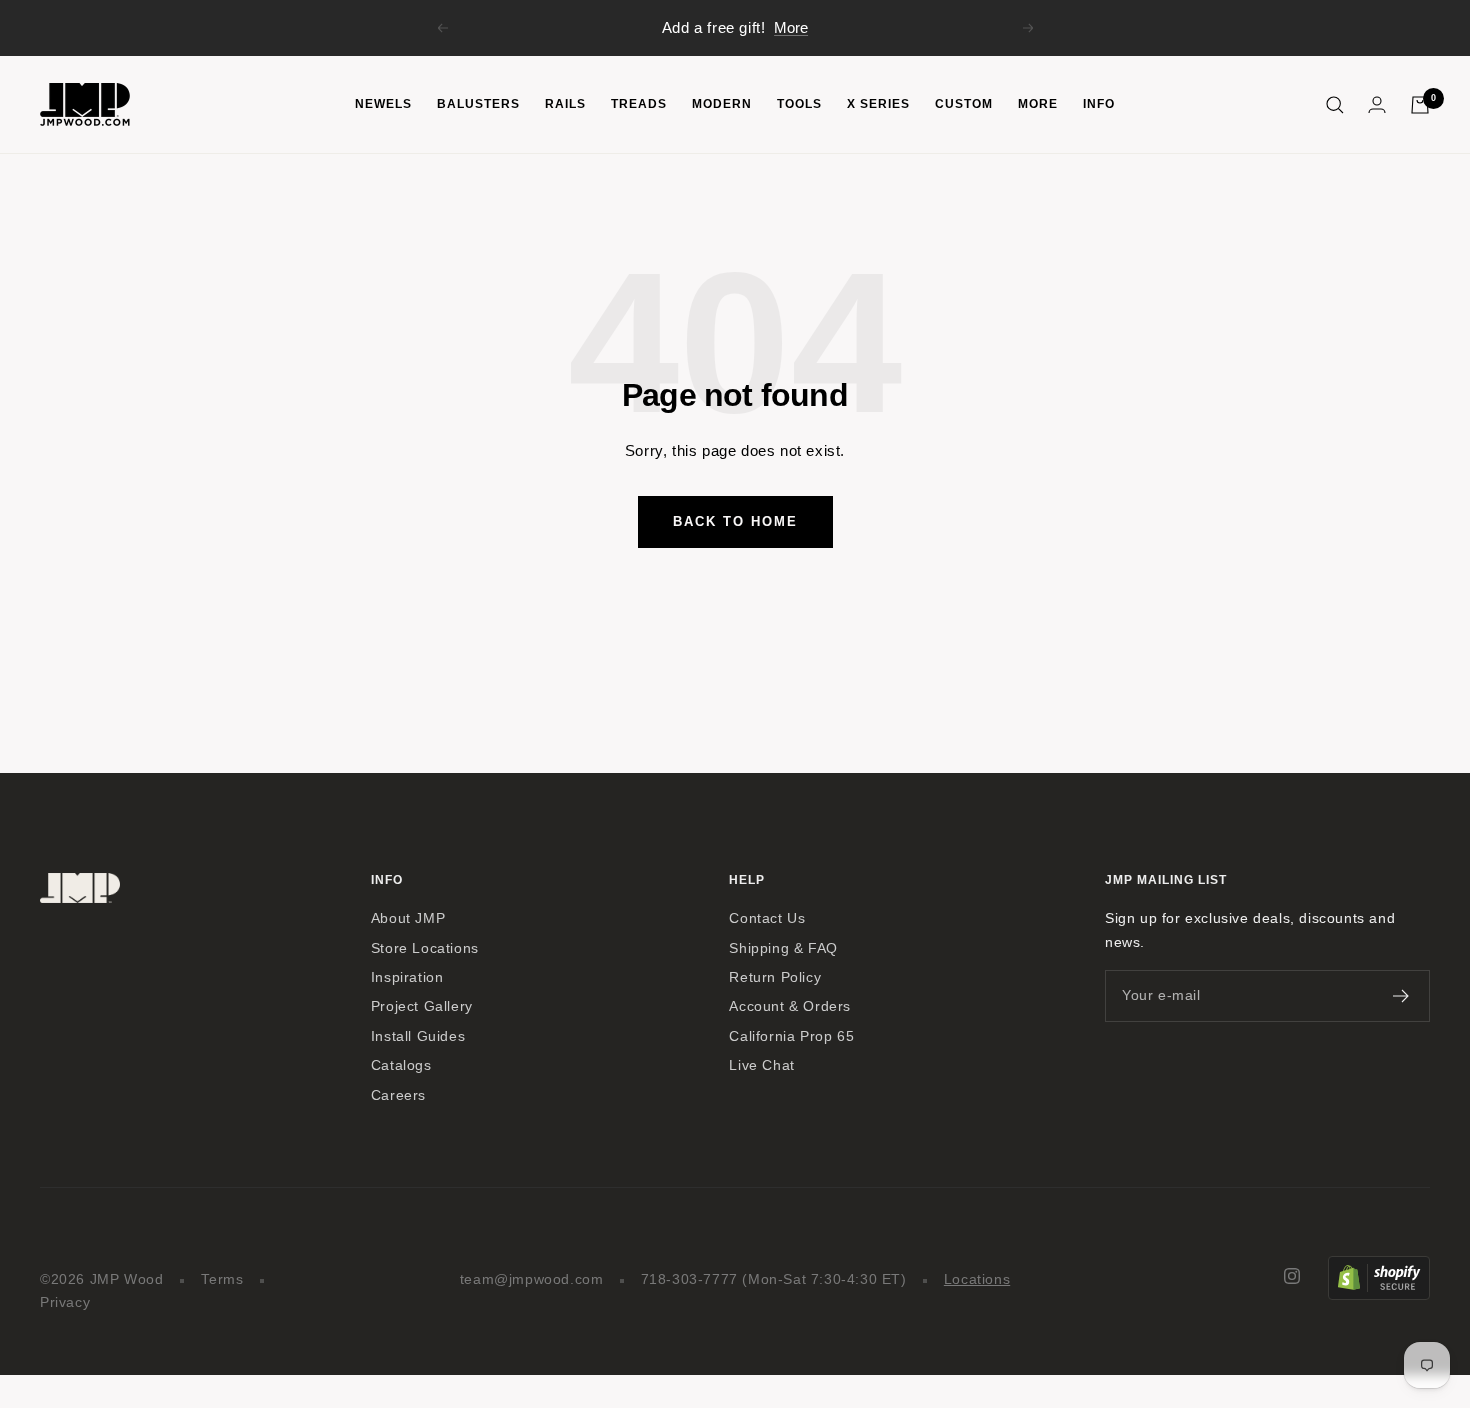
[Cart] (1420, 105)
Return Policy (775, 977)
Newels (383, 104)
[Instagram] (1292, 1276)
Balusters (478, 104)
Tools (799, 104)
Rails (565, 104)
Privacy (65, 1302)
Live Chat (761, 1065)
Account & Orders (790, 1006)
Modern (722, 104)
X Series (878, 104)
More (791, 27)
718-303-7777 (689, 1279)
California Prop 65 (791, 1036)
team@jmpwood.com (532, 1279)
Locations (977, 1279)
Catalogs (401, 1065)
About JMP (408, 918)
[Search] (1335, 105)
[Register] (1401, 996)
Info (1099, 104)
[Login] (1377, 104)
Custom (964, 104)
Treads (639, 104)
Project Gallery (422, 1006)
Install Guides (418, 1036)
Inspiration (407, 977)
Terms (222, 1279)
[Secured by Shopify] (1379, 1267)
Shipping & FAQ (783, 948)
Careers (398, 1095)
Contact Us (767, 918)
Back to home (735, 521)
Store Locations (425, 948)
